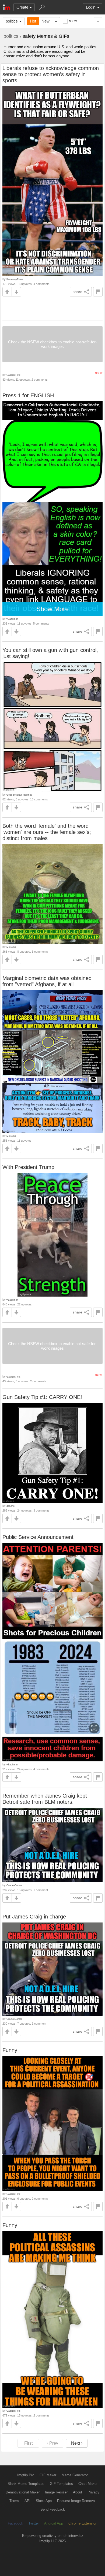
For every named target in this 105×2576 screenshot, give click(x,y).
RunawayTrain (15, 279)
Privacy (93, 2492)
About (78, 2492)
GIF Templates (61, 2484)
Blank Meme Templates (26, 2484)
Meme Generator (75, 2475)
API (27, 2501)
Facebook (15, 2523)
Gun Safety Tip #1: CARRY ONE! (42, 1397)
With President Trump (28, 1167)
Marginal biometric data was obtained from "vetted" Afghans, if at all (47, 981)
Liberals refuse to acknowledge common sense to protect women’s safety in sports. (51, 74)
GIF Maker (48, 2475)
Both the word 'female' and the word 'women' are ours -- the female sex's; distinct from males (47, 832)
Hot (33, 21)
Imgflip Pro (26, 2475)
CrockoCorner (14, 1885)
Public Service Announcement (38, 1537)
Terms (14, 2501)
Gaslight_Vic (13, 375)
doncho (10, 1506)
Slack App (44, 2501)
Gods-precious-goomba (19, 795)
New (45, 21)
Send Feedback (53, 2509)
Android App (54, 2523)
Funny (10, 2050)
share (78, 292)
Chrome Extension (83, 2523)
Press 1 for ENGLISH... (31, 395)
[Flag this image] (98, 292)
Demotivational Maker (23, 2492)
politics (12, 21)
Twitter (34, 2523)
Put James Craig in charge (34, 1917)
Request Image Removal (76, 2501)
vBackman (12, 619)
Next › (77, 2443)
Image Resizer (56, 2492)
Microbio (11, 947)
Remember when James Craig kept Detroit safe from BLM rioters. (45, 1799)
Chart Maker (88, 2484)
